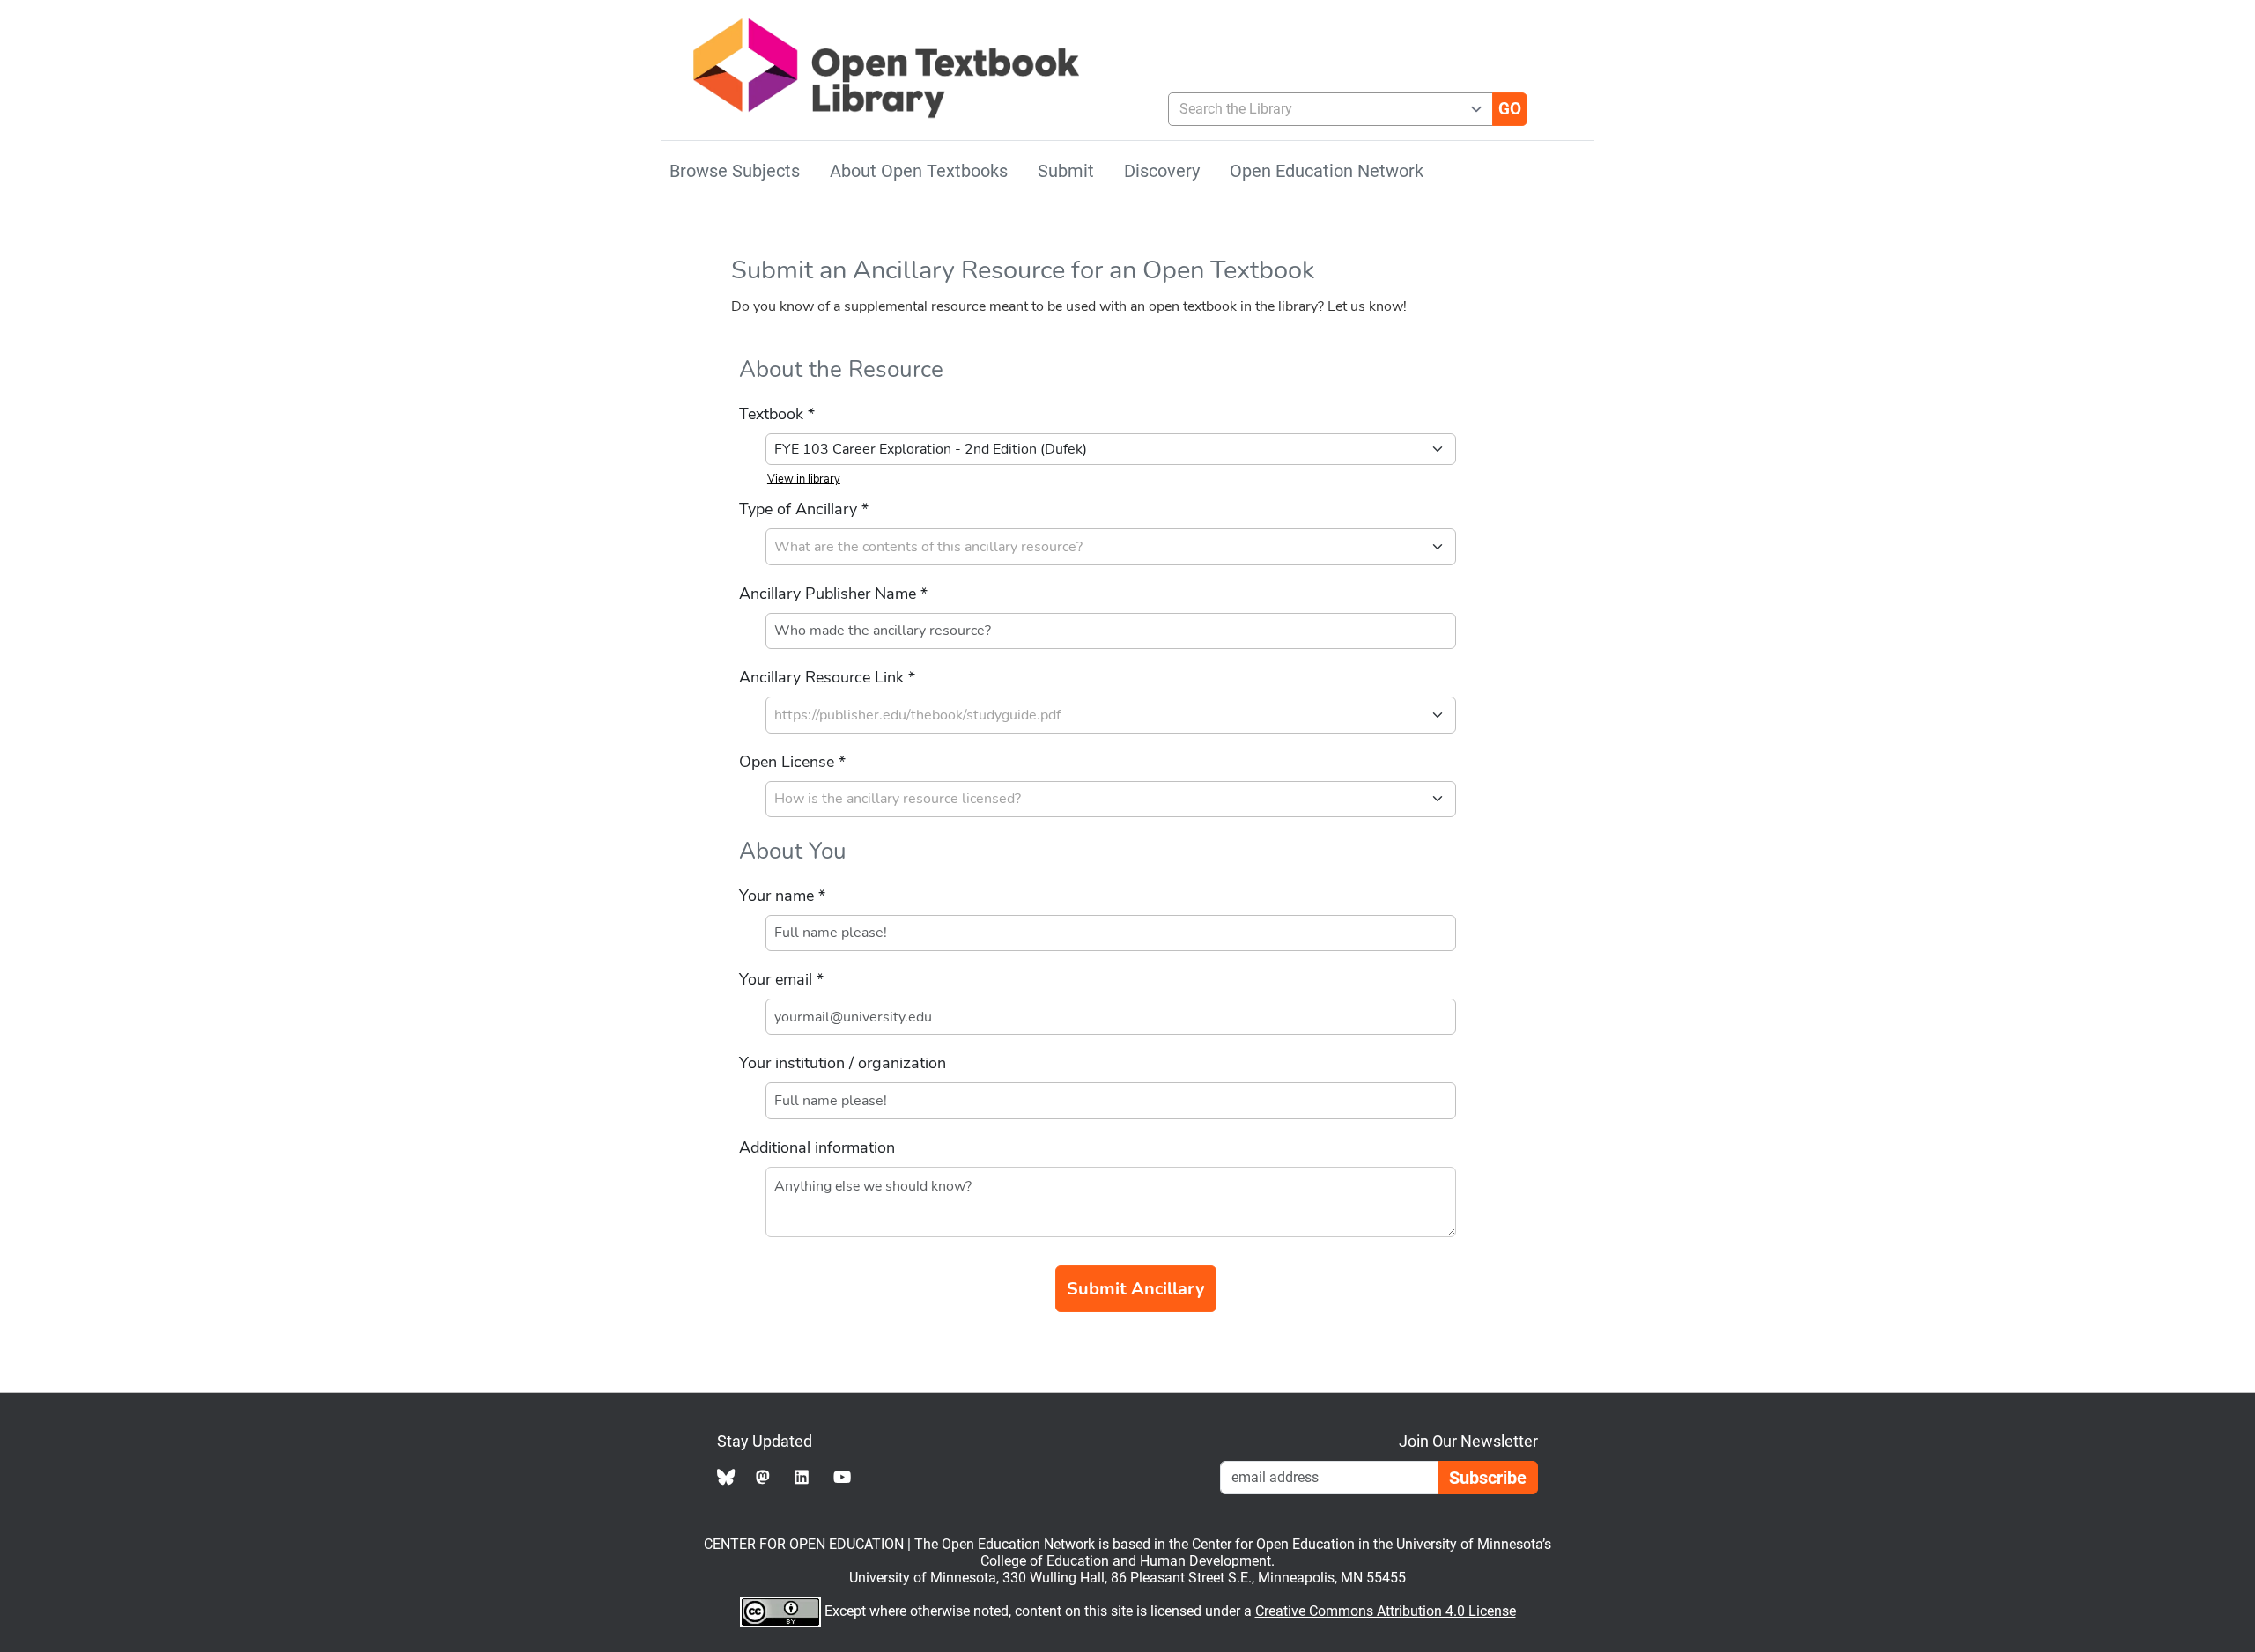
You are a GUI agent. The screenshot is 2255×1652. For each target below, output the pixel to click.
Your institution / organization (843, 1063)
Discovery (1162, 171)
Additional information (817, 1147)
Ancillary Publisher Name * (833, 594)
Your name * (782, 896)
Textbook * (777, 414)
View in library (804, 479)
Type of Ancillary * (804, 509)
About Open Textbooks (919, 171)
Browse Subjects (735, 171)
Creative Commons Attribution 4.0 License (1386, 1611)
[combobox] (1323, 109)
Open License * (792, 762)
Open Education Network (1327, 171)
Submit (1066, 171)
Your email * (781, 979)
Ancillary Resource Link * (827, 677)
